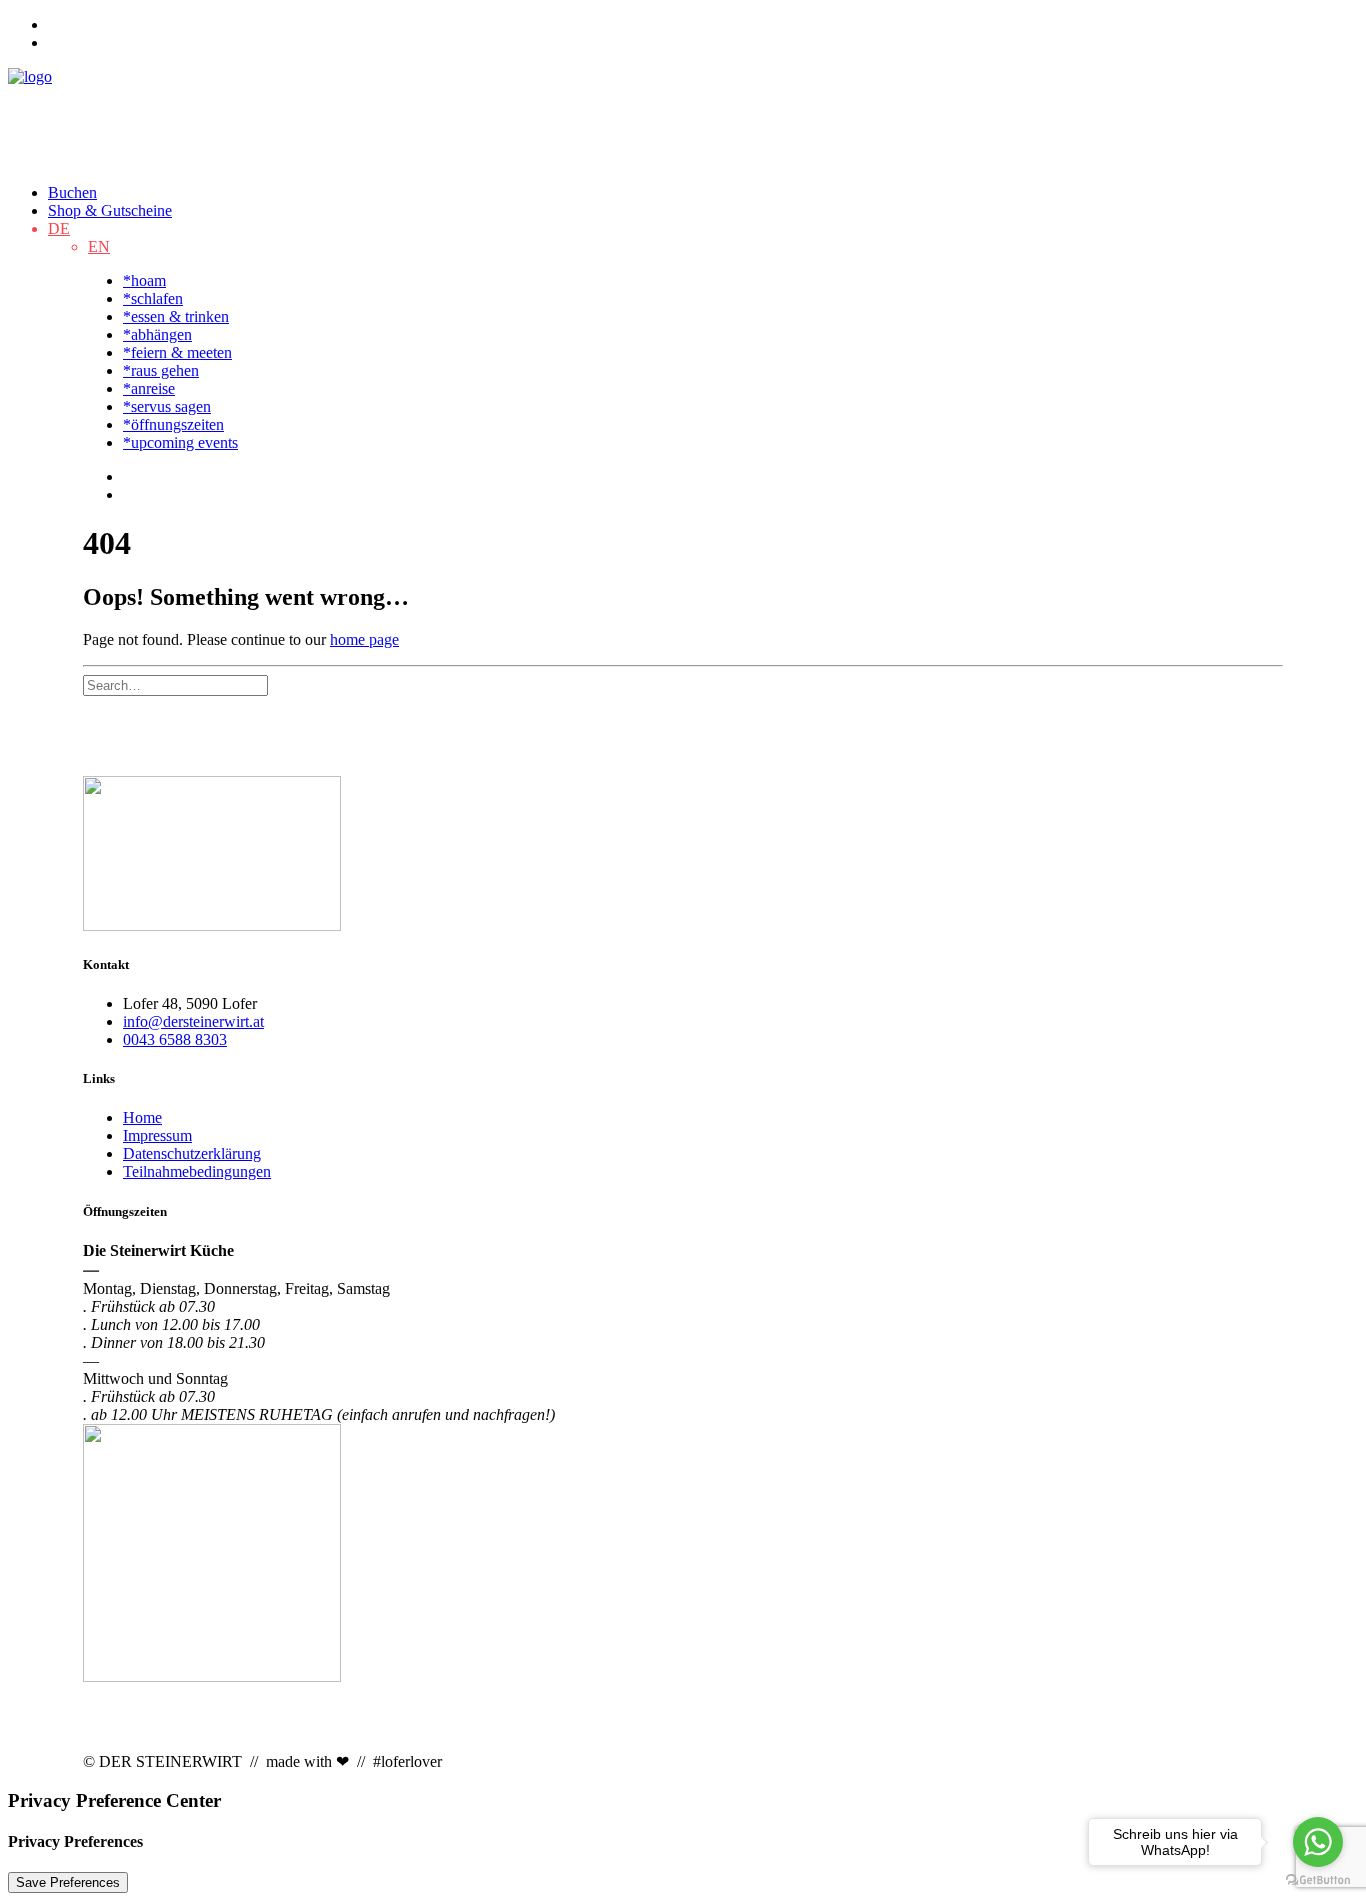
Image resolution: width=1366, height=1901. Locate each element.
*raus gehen (161, 370)
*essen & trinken (176, 316)
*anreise (149, 388)
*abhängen (157, 334)
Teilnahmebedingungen (197, 1171)
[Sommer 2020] (683, 855)
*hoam (144, 280)
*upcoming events (180, 442)
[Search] (175, 684)
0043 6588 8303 (175, 1039)
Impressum (157, 1135)
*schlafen (153, 298)
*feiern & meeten (177, 352)
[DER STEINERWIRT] (683, 118)
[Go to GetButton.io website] (1318, 1880)
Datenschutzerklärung (192, 1153)
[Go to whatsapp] (1318, 1842)
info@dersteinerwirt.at (193, 1021)
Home (142, 1117)
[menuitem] (703, 25)
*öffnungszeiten (173, 424)
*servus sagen (167, 406)
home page (364, 639)
